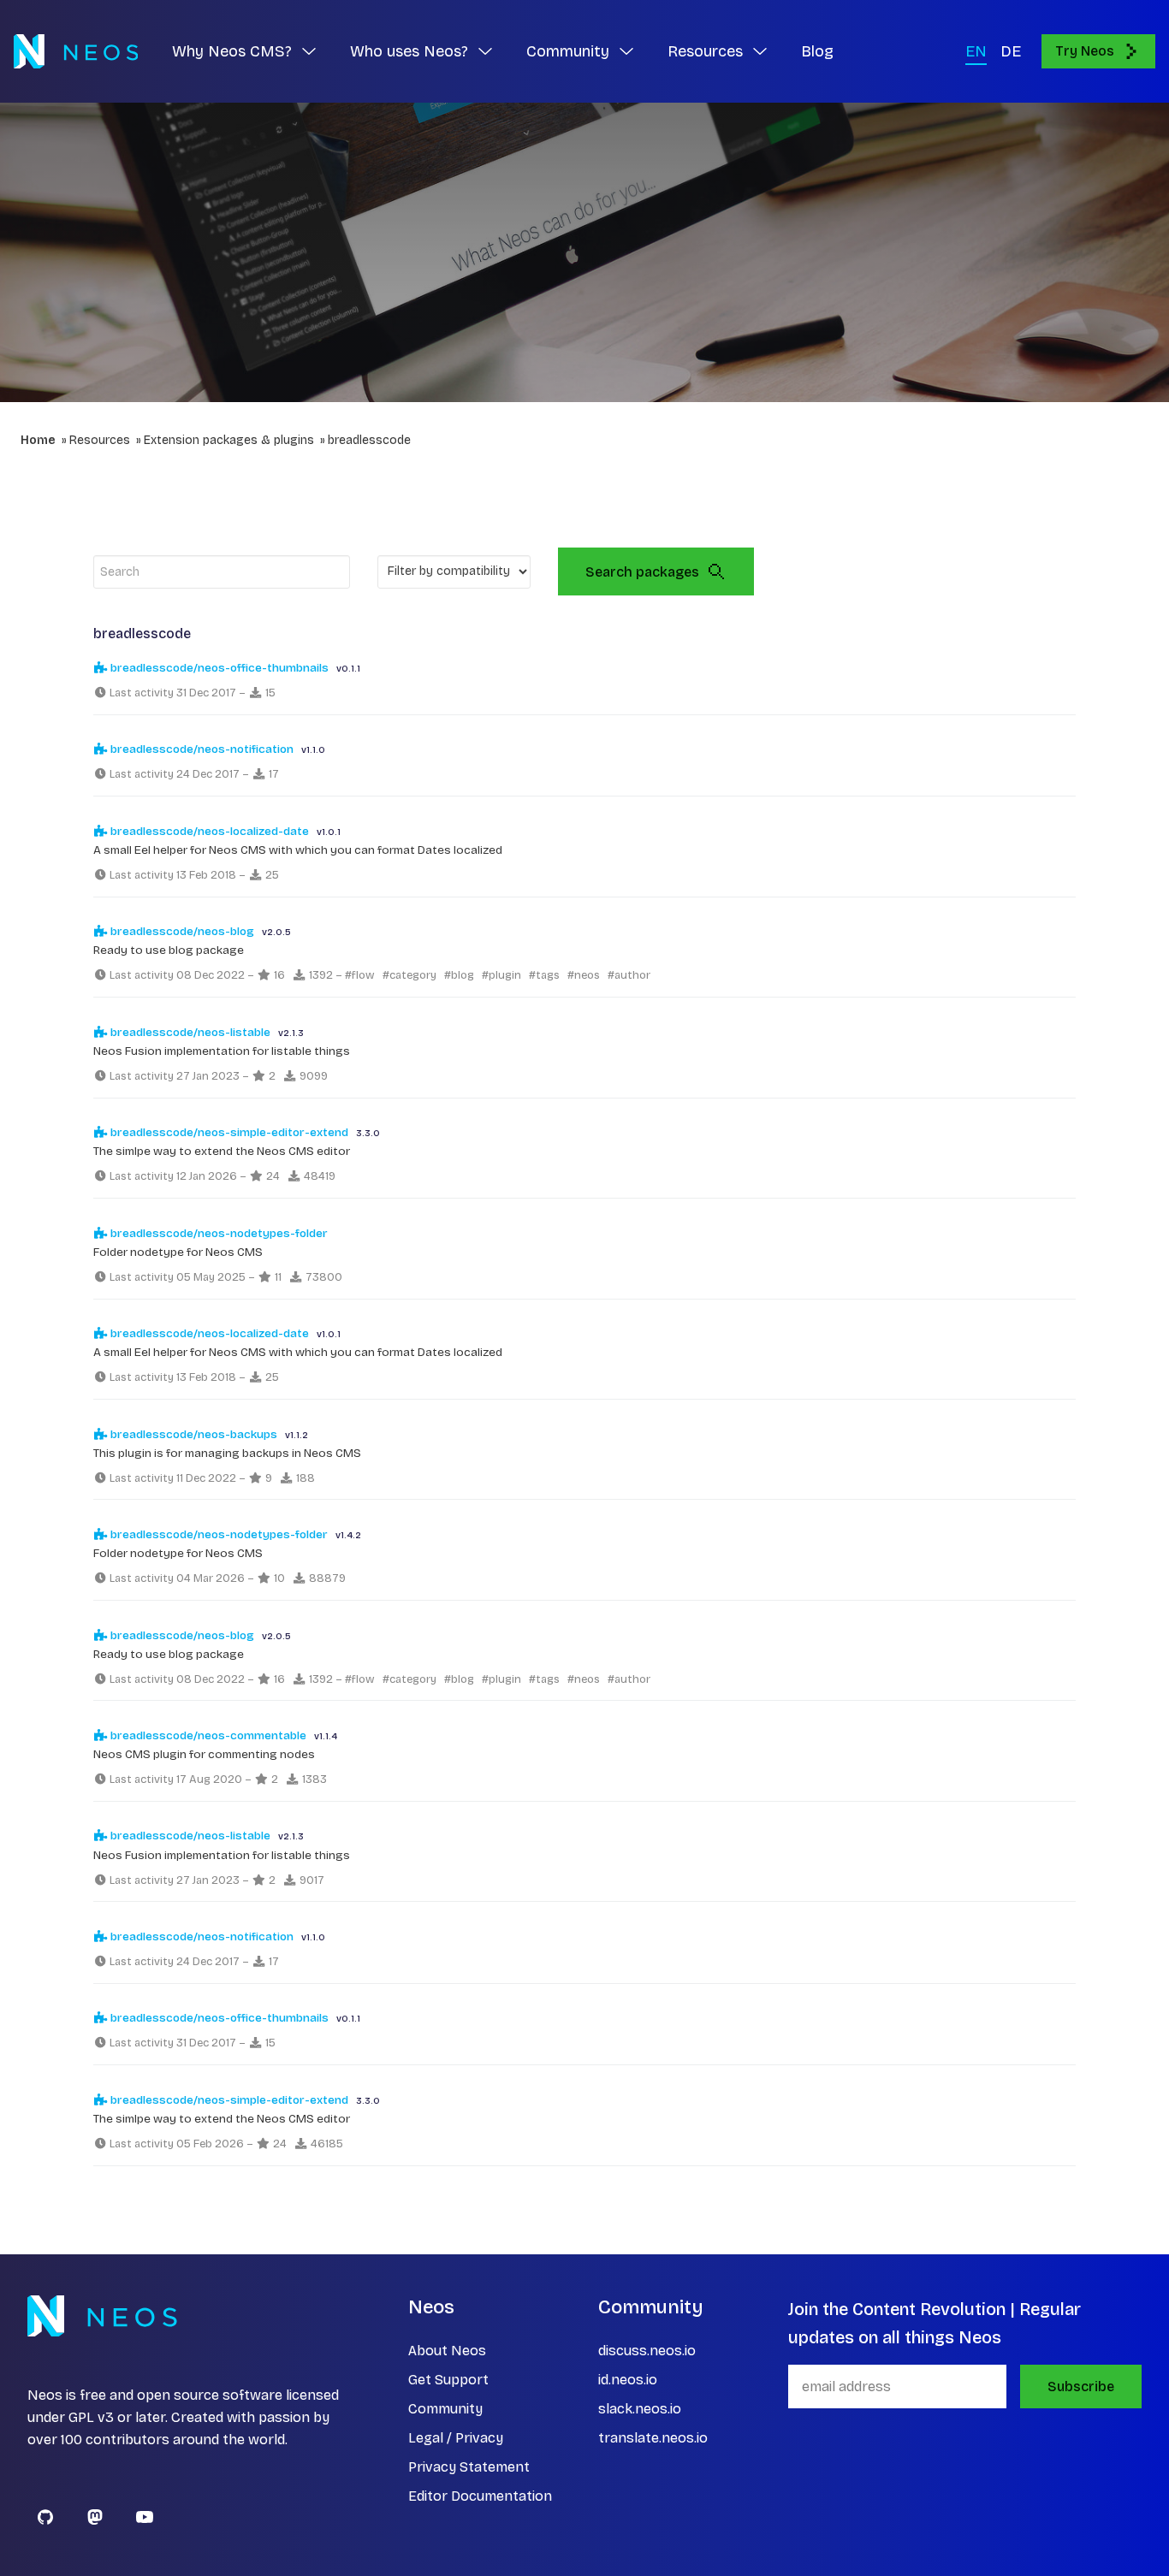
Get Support (448, 2380)
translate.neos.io (653, 2438)
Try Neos (1085, 51)
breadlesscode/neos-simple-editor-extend (228, 1132)
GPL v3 (91, 2417)
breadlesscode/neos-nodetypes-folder (218, 1233)
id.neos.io (628, 2380)
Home (38, 440)
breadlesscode (369, 440)
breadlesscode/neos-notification (201, 749)
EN (976, 51)
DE (1011, 51)
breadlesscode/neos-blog (181, 931)
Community (445, 2409)
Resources (100, 440)
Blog (817, 51)
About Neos (447, 2351)
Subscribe (1081, 2387)
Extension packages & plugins (229, 440)
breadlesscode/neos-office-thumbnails (218, 668)
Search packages (642, 572)
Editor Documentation (480, 2496)
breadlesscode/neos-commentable (207, 1735)
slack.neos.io (640, 2409)
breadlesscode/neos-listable (189, 1032)
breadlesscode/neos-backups (193, 1434)
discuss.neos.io (647, 2351)
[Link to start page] (76, 51)
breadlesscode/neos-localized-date (208, 831)
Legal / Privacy (456, 2438)
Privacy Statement (469, 2467)
